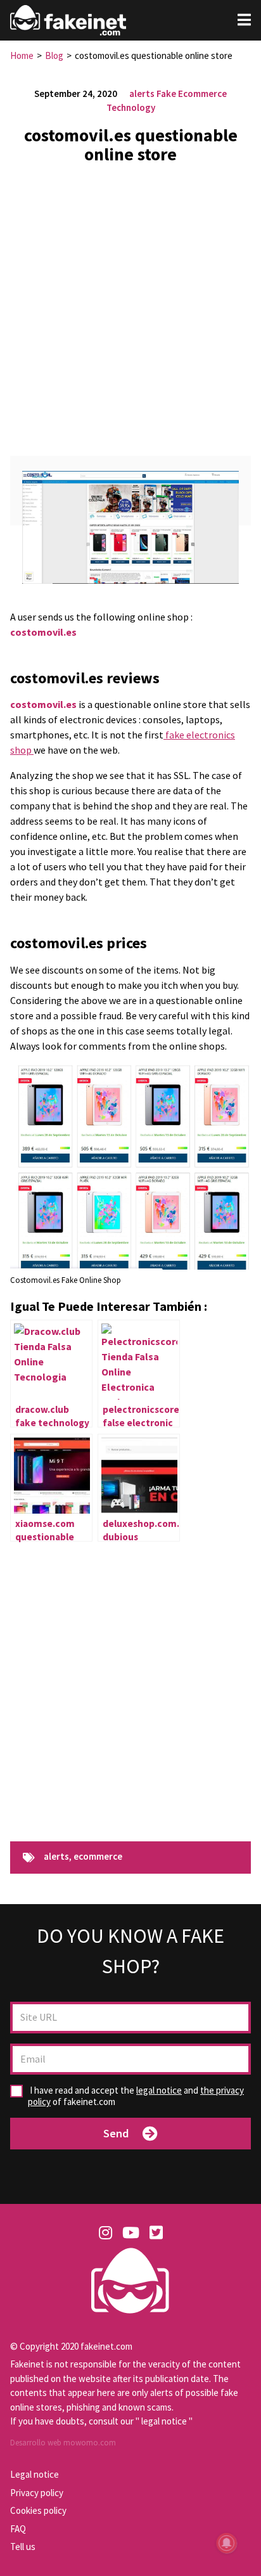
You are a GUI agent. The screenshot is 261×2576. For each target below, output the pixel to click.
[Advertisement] (130, 305)
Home (22, 55)
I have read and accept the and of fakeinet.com (136, 2096)
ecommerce (98, 1857)
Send (116, 2133)
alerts (142, 93)
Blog (54, 55)
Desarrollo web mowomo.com (63, 2443)
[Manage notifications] (227, 2543)
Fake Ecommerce (192, 93)
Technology (131, 107)
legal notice (159, 2090)
